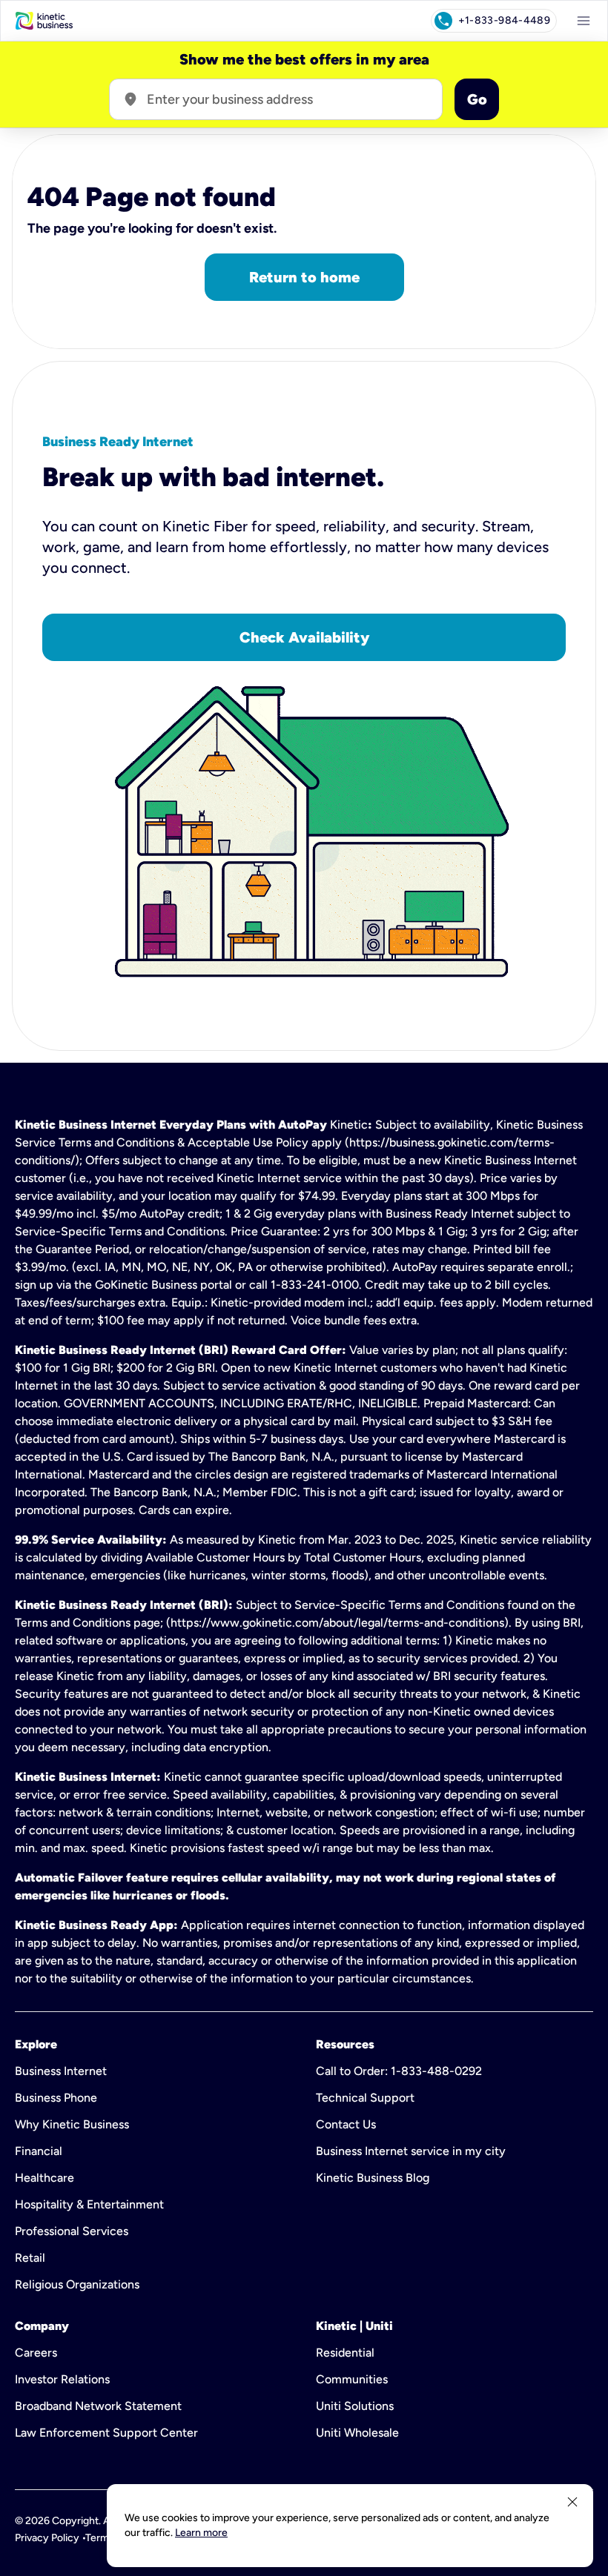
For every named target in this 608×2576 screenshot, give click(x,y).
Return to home (304, 277)
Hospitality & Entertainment (89, 2204)
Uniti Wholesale (357, 2433)
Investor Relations (62, 2379)
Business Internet (61, 2071)
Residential (345, 2353)
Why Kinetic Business (72, 2124)
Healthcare (44, 2178)
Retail (30, 2258)
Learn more (201, 2533)
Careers (36, 2353)
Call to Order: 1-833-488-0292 (399, 2071)
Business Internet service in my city (411, 2151)
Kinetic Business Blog (373, 2178)
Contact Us (346, 2124)
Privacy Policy (47, 2538)
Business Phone (56, 2098)
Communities (352, 2379)
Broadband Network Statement (98, 2406)
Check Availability (304, 637)
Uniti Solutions (355, 2406)
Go (477, 99)
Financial (39, 2151)
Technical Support (365, 2098)
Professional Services (72, 2231)
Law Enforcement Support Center (106, 2433)
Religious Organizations (77, 2284)
